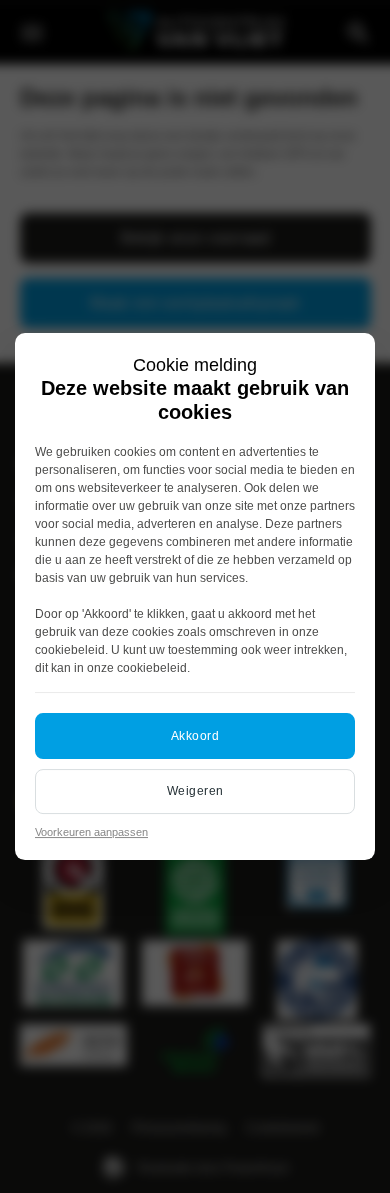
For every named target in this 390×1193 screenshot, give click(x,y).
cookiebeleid (70, 650)
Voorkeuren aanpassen (91, 832)
